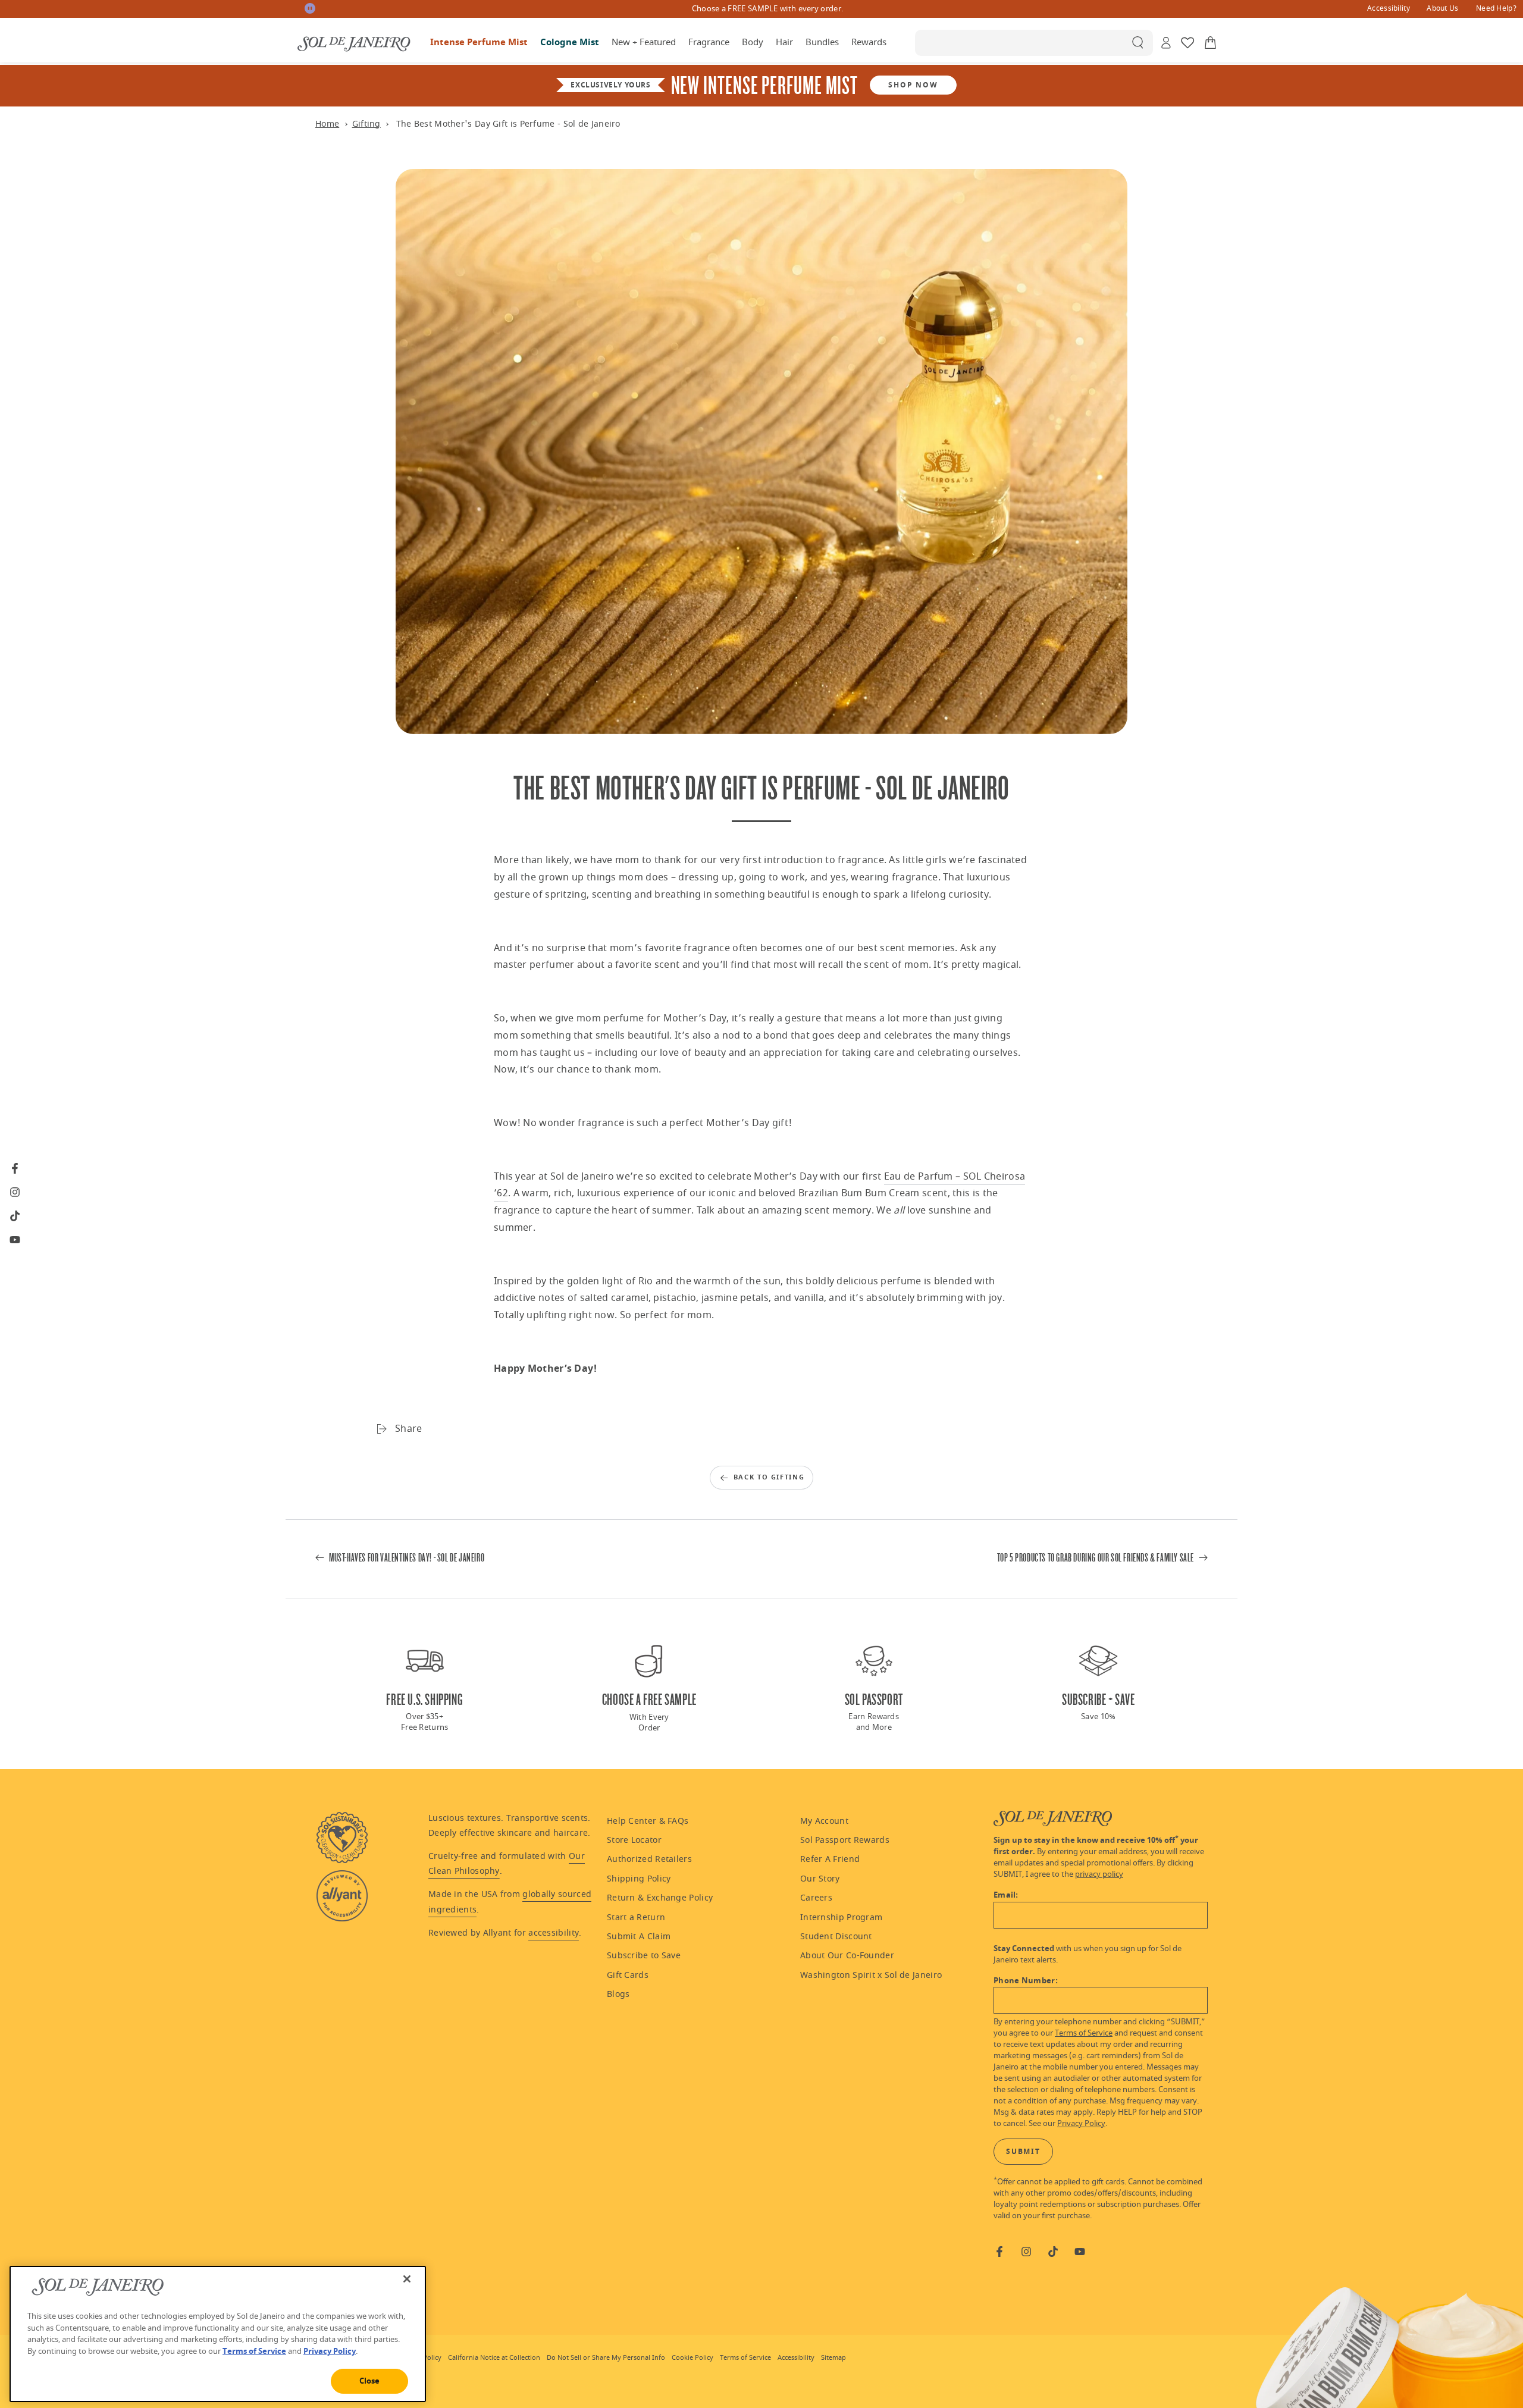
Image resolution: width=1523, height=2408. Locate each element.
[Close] (407, 2279)
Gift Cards (628, 1975)
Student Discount (836, 1937)
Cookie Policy (692, 2358)
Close (370, 2381)
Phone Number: (1026, 1981)
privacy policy (1099, 1874)
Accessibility (1389, 8)
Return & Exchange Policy (660, 1898)
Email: (1006, 1895)
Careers (816, 1898)
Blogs (618, 1994)
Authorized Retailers (649, 1859)
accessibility (554, 1933)
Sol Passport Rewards (845, 1840)
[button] (1034, 43)
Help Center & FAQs (648, 1821)
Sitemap (833, 2358)
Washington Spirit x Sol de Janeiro (871, 1975)
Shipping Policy (639, 1879)
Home (327, 124)
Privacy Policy (1081, 2124)
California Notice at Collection (494, 2358)
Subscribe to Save (644, 1956)
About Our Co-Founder (847, 1956)
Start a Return (636, 1918)
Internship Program (841, 1918)
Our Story (820, 1879)
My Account (824, 1821)
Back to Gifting (769, 1477)
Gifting (366, 124)
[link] (1389, 10)
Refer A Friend (830, 1859)
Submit (1023, 2152)
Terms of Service (1084, 2033)
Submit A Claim (639, 1937)
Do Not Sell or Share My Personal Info (606, 2358)
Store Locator (634, 1840)
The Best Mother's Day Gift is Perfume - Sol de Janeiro (508, 124)
